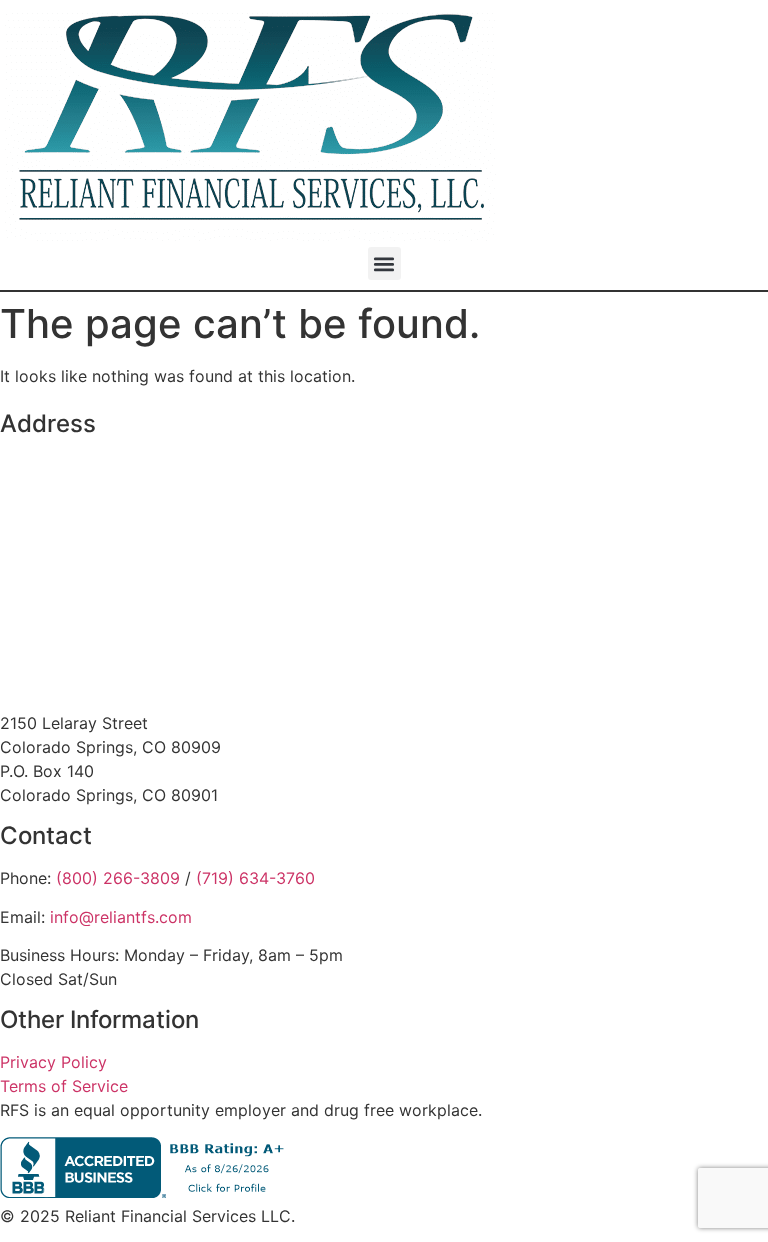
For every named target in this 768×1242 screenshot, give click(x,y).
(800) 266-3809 (118, 878)
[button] (384, 263)
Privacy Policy (53, 1062)
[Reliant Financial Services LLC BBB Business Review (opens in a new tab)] (146, 1192)
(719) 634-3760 (255, 878)
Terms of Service (64, 1086)
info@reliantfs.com (121, 917)
